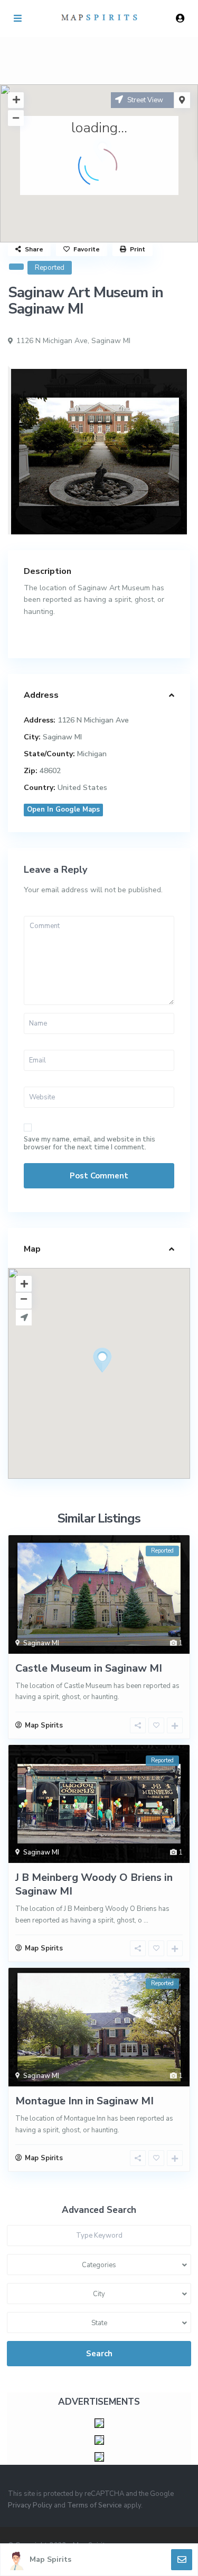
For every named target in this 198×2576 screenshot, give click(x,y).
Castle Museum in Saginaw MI (89, 1668)
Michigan (92, 754)
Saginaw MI (111, 341)
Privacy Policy (30, 2505)
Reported (50, 268)
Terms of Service (95, 2505)
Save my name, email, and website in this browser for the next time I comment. (89, 1144)
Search (99, 2354)
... (146, 1920)
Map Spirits (50, 2559)
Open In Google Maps (63, 809)
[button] (122, 1379)
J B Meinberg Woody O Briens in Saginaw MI (94, 1884)
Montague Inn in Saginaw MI (84, 2101)
